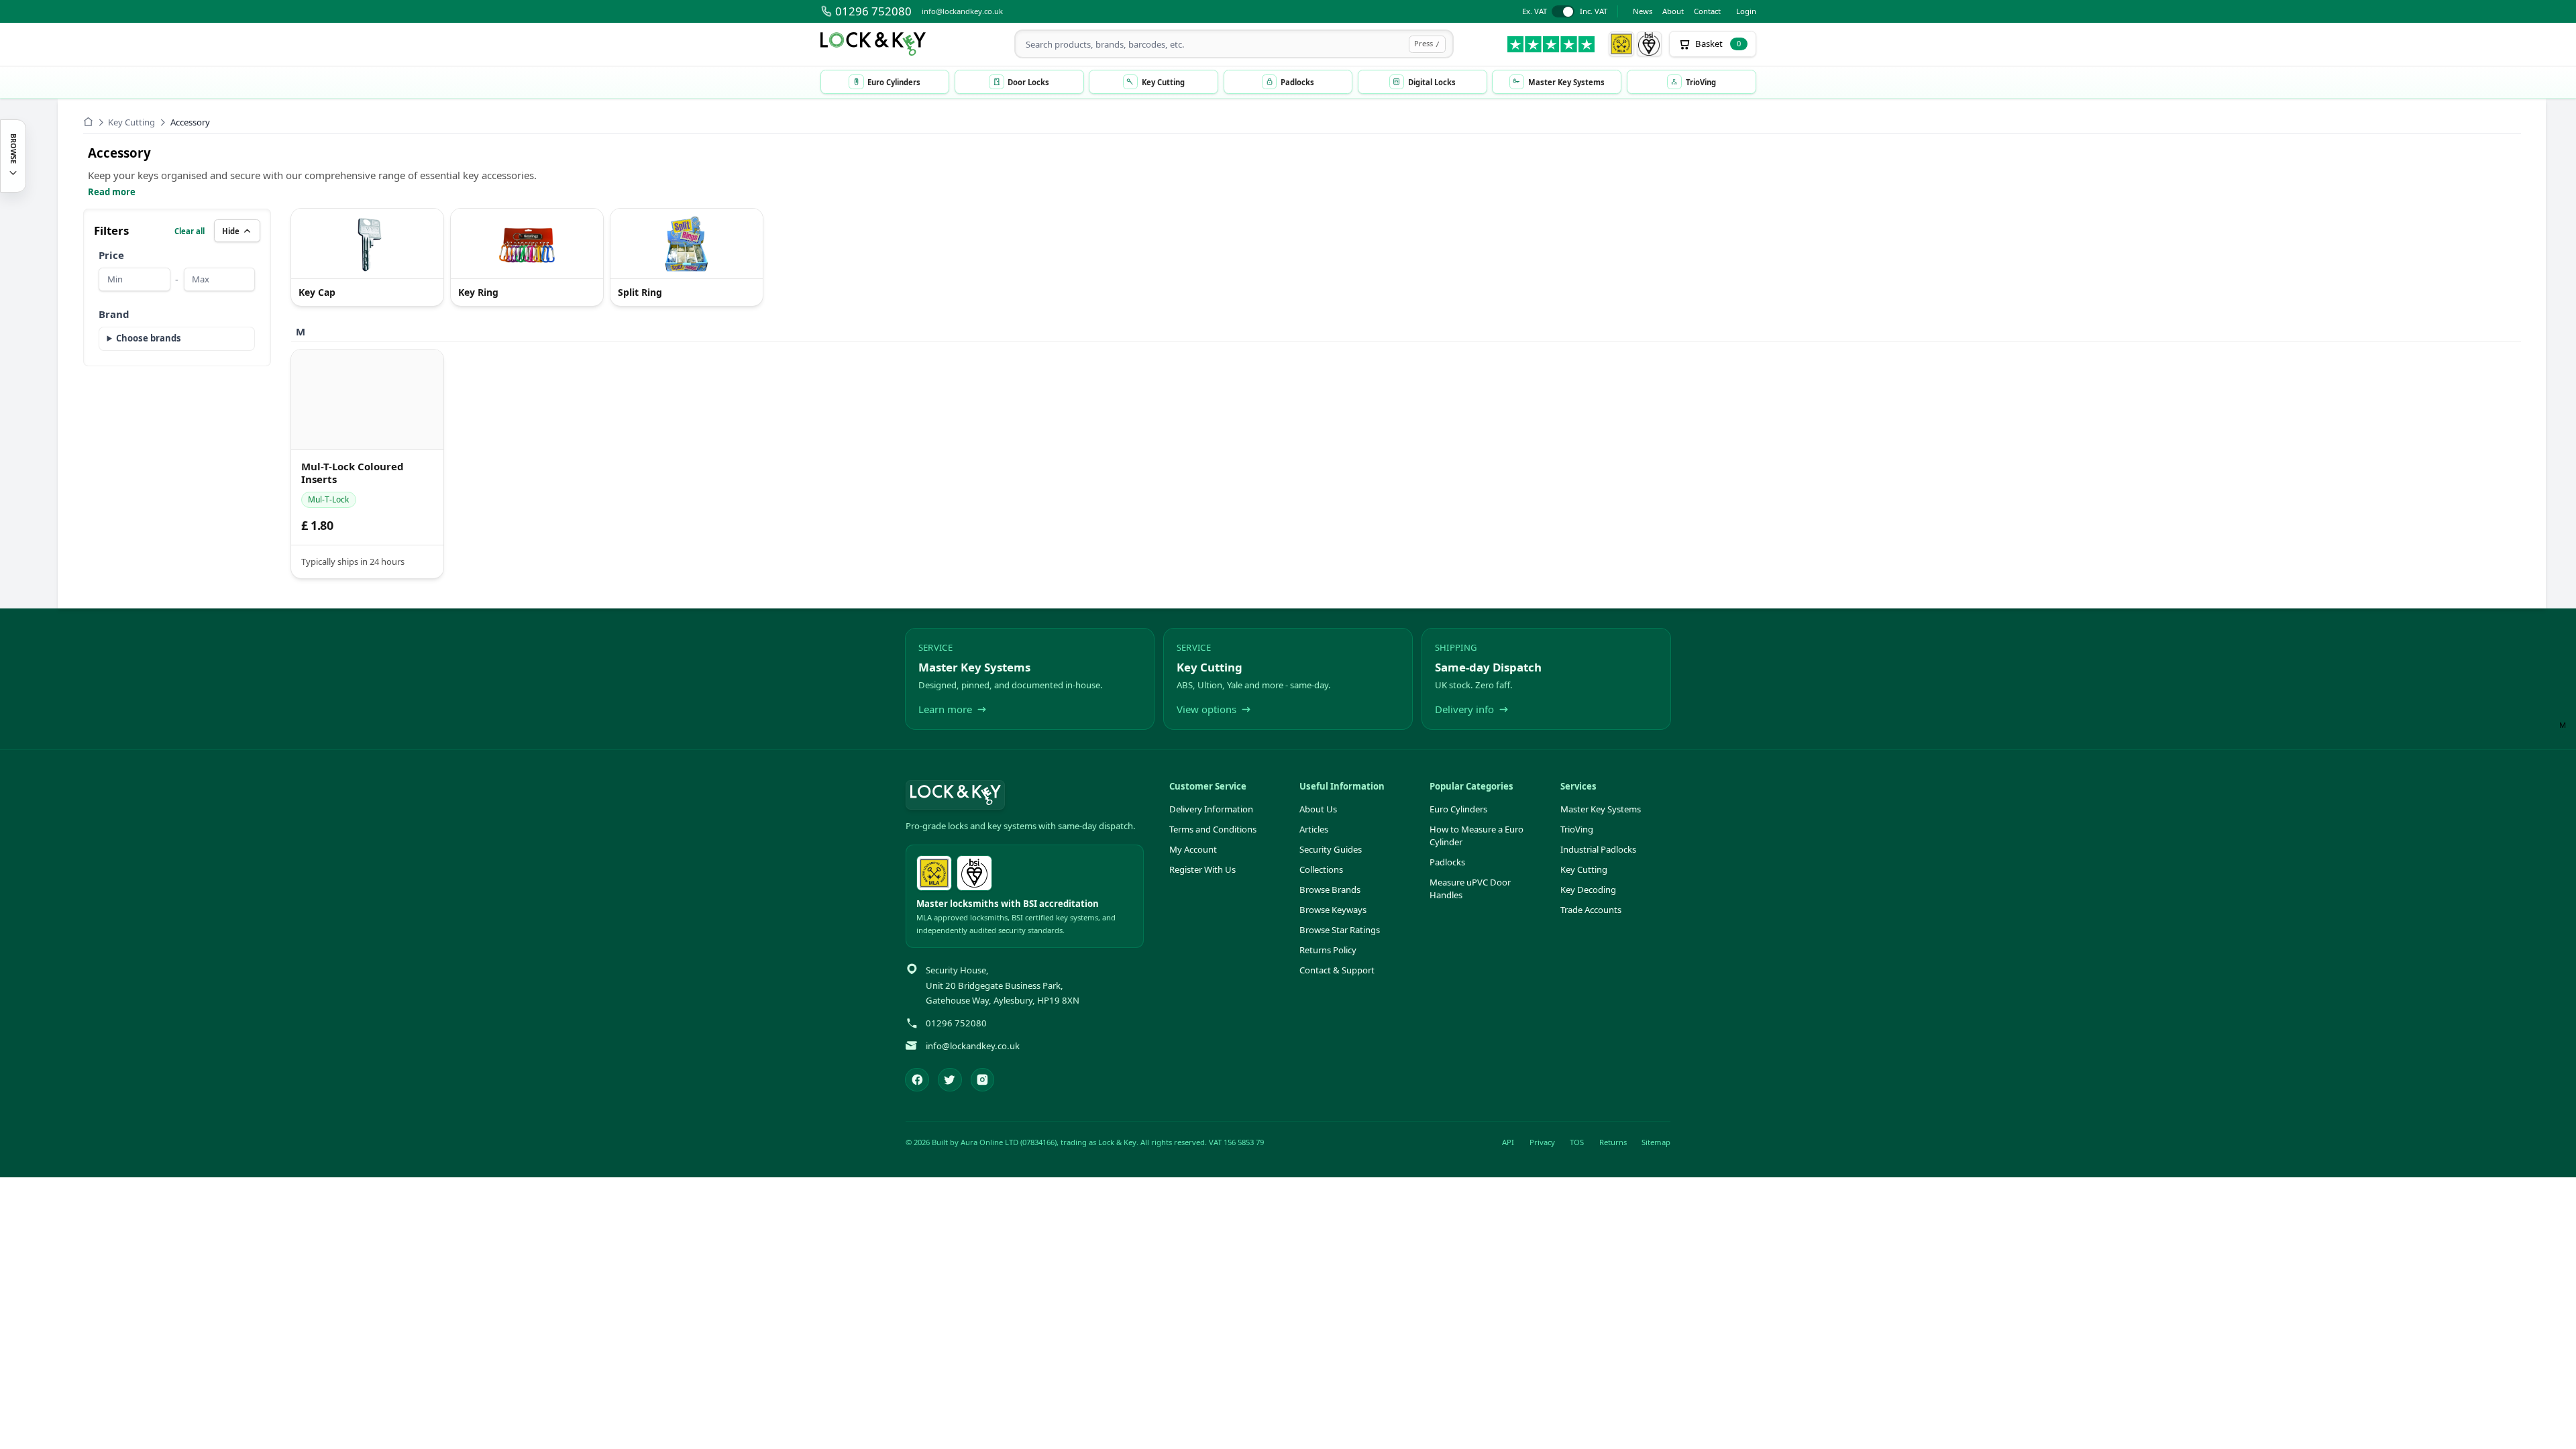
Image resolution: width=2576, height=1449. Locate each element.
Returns (1613, 1142)
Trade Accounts (1591, 910)
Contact (1707, 11)
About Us (1318, 809)
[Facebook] (917, 1080)
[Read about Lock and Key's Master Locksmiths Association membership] (1621, 44)
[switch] (1565, 12)
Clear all (190, 231)
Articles (1314, 829)
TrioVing (1577, 829)
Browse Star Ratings (1340, 930)
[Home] (88, 122)
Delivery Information (1211, 809)
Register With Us (1202, 869)
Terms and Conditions (1213, 829)
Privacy (1542, 1142)
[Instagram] (983, 1080)
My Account (1193, 849)
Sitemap (1656, 1142)
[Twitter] (950, 1080)
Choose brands (149, 338)
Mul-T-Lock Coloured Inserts (353, 473)
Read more (112, 192)
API (1508, 1142)
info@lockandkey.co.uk (962, 11)
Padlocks (1447, 862)
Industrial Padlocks (1598, 849)
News (1643, 11)
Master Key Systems (1601, 809)
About (1673, 11)
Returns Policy (1328, 950)
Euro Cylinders (1458, 809)
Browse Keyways (1333, 910)
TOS (1577, 1142)
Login (1746, 11)
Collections (1321, 869)
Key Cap (317, 293)
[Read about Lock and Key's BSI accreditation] (1650, 44)
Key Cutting (131, 122)
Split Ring (640, 293)
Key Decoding (1588, 890)
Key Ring (478, 293)
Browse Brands (1330, 890)
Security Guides (1331, 849)
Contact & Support (1337, 970)
